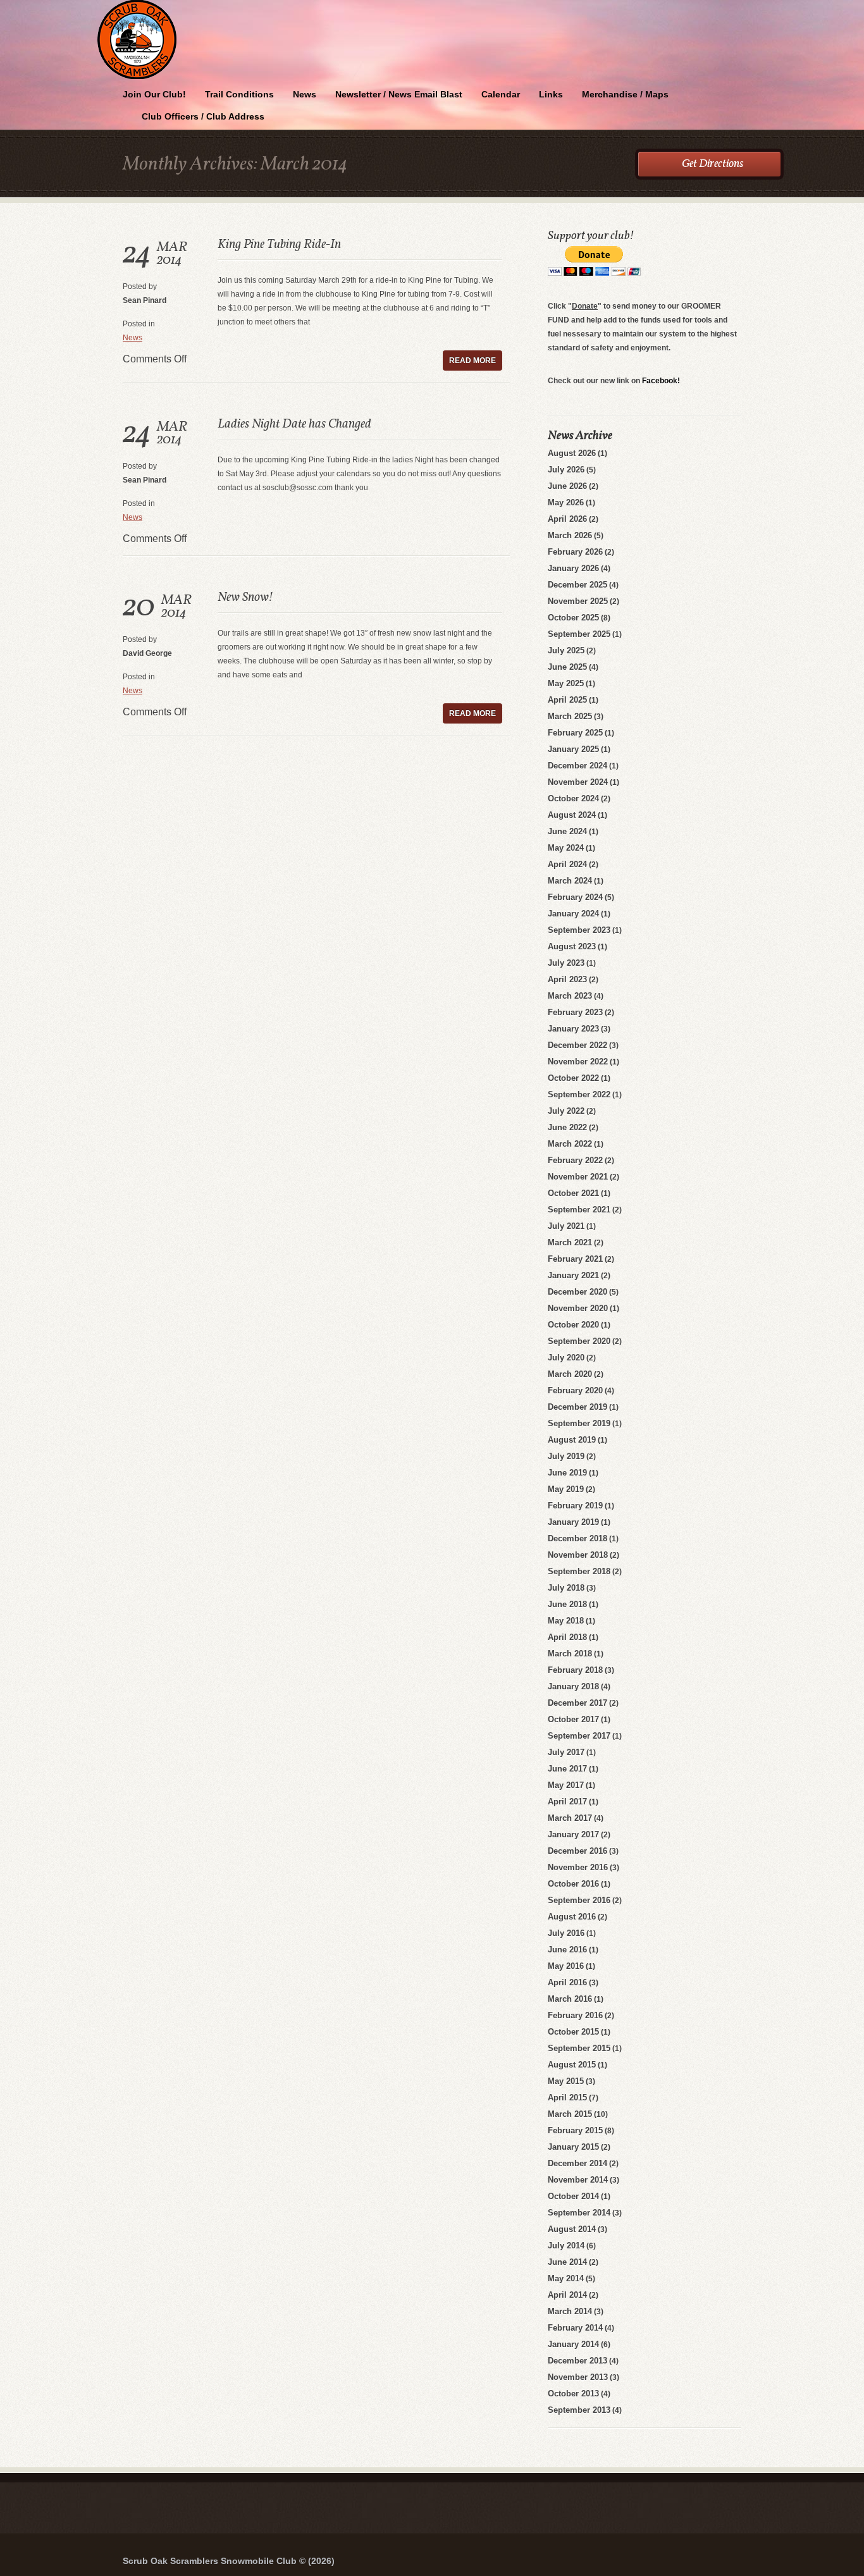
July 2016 (566, 1933)
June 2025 (567, 667)
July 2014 (566, 2246)
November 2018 (578, 1555)
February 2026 (575, 552)
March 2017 (570, 1818)
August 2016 (572, 1917)
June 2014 (567, 2262)
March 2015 (570, 2114)
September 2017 (579, 1736)
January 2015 (573, 2147)
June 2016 (567, 1950)
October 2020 (573, 1325)
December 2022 (577, 1045)
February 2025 (575, 733)
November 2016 (578, 1867)
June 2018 (567, 1604)
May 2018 (566, 1621)
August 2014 (572, 2229)
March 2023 (570, 996)
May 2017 (566, 1785)
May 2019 (566, 1489)
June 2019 (567, 1473)
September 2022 (579, 1094)
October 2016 (573, 1884)
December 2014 (577, 2163)
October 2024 (573, 798)
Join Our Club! (154, 94)
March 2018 (570, 1654)
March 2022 (570, 1144)
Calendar (501, 94)
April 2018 (567, 1637)
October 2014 (573, 2196)
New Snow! (245, 598)
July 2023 (566, 963)
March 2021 (570, 1242)
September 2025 (579, 634)
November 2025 (578, 601)
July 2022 (566, 1111)
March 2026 (570, 535)
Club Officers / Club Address (203, 116)
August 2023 (572, 946)
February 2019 (575, 1506)
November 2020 (578, 1308)
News (305, 94)
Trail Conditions (239, 94)
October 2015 (573, 2032)
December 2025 (577, 585)
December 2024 (577, 766)
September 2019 (579, 1423)
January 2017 (573, 1834)
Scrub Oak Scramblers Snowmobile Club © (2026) (229, 2561)
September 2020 (579, 1341)
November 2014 (578, 2180)
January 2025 (573, 749)
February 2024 (575, 897)
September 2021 (579, 1210)
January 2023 (573, 1029)
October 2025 (573, 618)
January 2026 (573, 568)
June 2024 (567, 831)
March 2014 (570, 2311)
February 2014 (575, 2328)
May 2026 (566, 502)
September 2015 (579, 2048)
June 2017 (567, 1769)
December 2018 (577, 1538)
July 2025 (566, 650)
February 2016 (575, 2015)
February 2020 (575, 1390)
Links (551, 94)
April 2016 (567, 1982)
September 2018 (579, 1571)
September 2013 (579, 2410)
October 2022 (573, 1078)
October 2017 (573, 1719)
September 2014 (579, 2213)
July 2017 (566, 1752)
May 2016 (566, 1966)
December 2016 (577, 1851)
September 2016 (579, 1900)
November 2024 (578, 782)
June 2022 (567, 1127)
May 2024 (566, 848)
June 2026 (567, 486)
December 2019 (577, 1407)
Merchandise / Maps (625, 94)
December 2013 (577, 2361)
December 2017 (577, 1703)
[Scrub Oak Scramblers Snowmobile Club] (432, 2)
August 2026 (572, 453)
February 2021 (575, 1259)
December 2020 (577, 1292)
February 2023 (575, 1012)
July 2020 (566, 1358)
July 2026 (566, 470)
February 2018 (575, 1670)
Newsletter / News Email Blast (399, 94)
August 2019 (572, 1440)
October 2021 (573, 1193)
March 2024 (570, 881)
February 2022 (575, 1160)
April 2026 (567, 519)
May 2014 (566, 2278)
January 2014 (573, 2344)
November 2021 (578, 1177)
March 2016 (570, 1999)
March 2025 (570, 716)
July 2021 (566, 1226)
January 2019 (573, 1522)
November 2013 (578, 2377)
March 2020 (570, 1374)
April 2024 (567, 864)
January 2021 (573, 1275)
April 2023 (567, 979)
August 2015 (572, 2065)
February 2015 (575, 2130)
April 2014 (567, 2295)
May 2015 (566, 2081)
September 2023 (579, 930)
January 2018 (573, 1686)
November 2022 (578, 1062)
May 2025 (566, 683)
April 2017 (567, 1802)
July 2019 (566, 1456)
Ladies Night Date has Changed (294, 424)
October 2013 (573, 2394)
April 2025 (567, 700)
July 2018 (566, 1588)
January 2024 (573, 914)
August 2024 (572, 815)
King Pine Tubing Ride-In (279, 245)
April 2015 (567, 2098)
